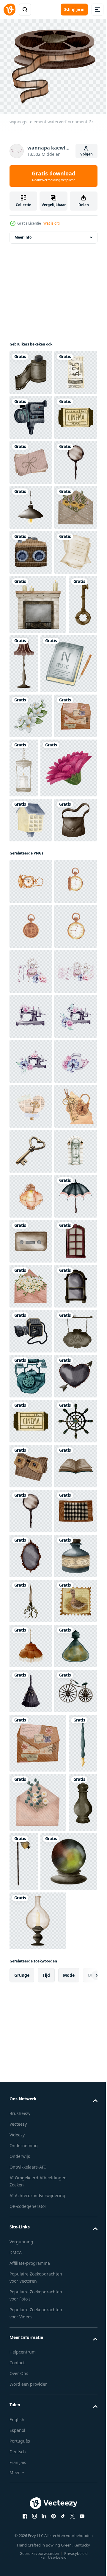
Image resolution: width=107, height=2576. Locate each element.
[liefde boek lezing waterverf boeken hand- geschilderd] (31, 773)
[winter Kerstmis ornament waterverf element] (38, 825)
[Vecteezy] (10, 10)
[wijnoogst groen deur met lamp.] (31, 1851)
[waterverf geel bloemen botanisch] (31, 996)
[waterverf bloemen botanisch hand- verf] (38, 1108)
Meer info (23, 233)
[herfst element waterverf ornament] (31, 638)
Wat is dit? (52, 223)
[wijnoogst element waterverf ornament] (31, 369)
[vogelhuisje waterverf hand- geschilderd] (31, 1160)
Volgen (86, 154)
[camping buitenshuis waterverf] (31, 414)
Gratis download (53, 176)
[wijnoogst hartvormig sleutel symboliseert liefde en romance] (31, 1806)
